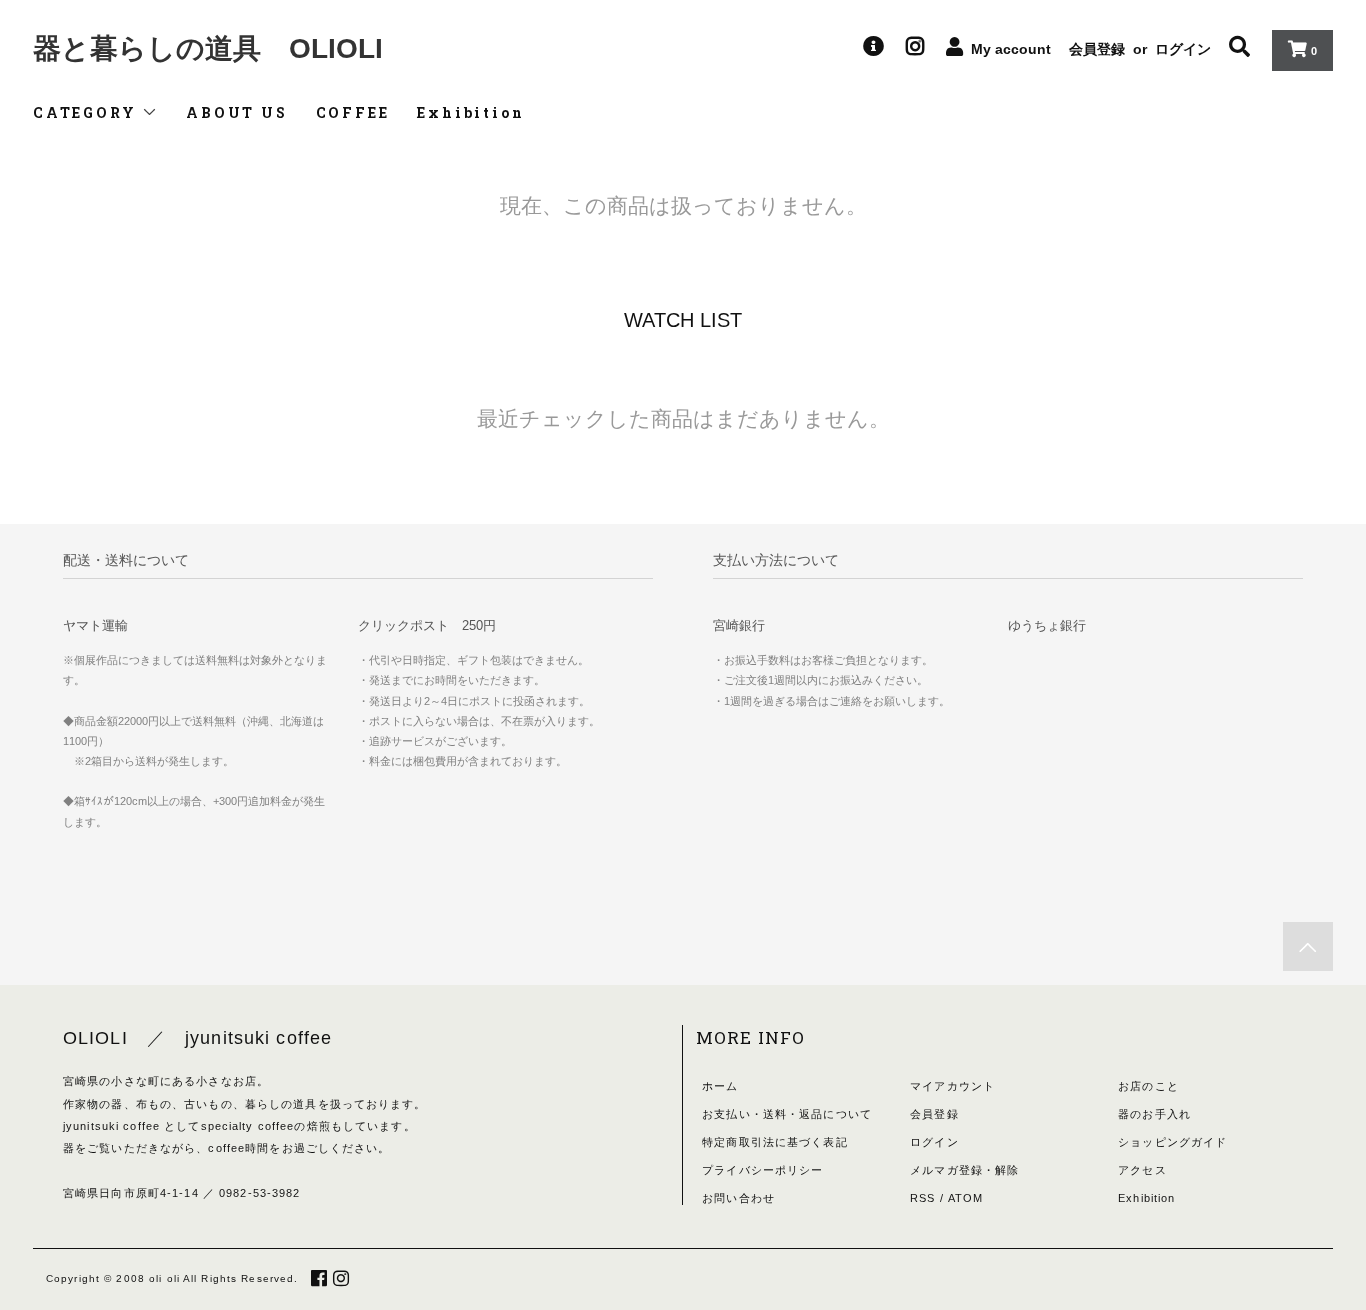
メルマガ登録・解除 (964, 1170)
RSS (922, 1198)
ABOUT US (236, 112)
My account (1011, 49)
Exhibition (470, 112)
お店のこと (1148, 1086)
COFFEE (353, 112)
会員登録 (1097, 49)
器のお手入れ (1154, 1114)
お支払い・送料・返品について (787, 1114)
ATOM (965, 1198)
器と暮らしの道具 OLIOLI (208, 48)
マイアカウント (952, 1086)
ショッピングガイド (1172, 1142)
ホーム (720, 1086)
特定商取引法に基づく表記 (774, 1142)
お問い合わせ (738, 1198)
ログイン (1183, 49)
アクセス (1142, 1170)
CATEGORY (87, 112)
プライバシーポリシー (762, 1170)
